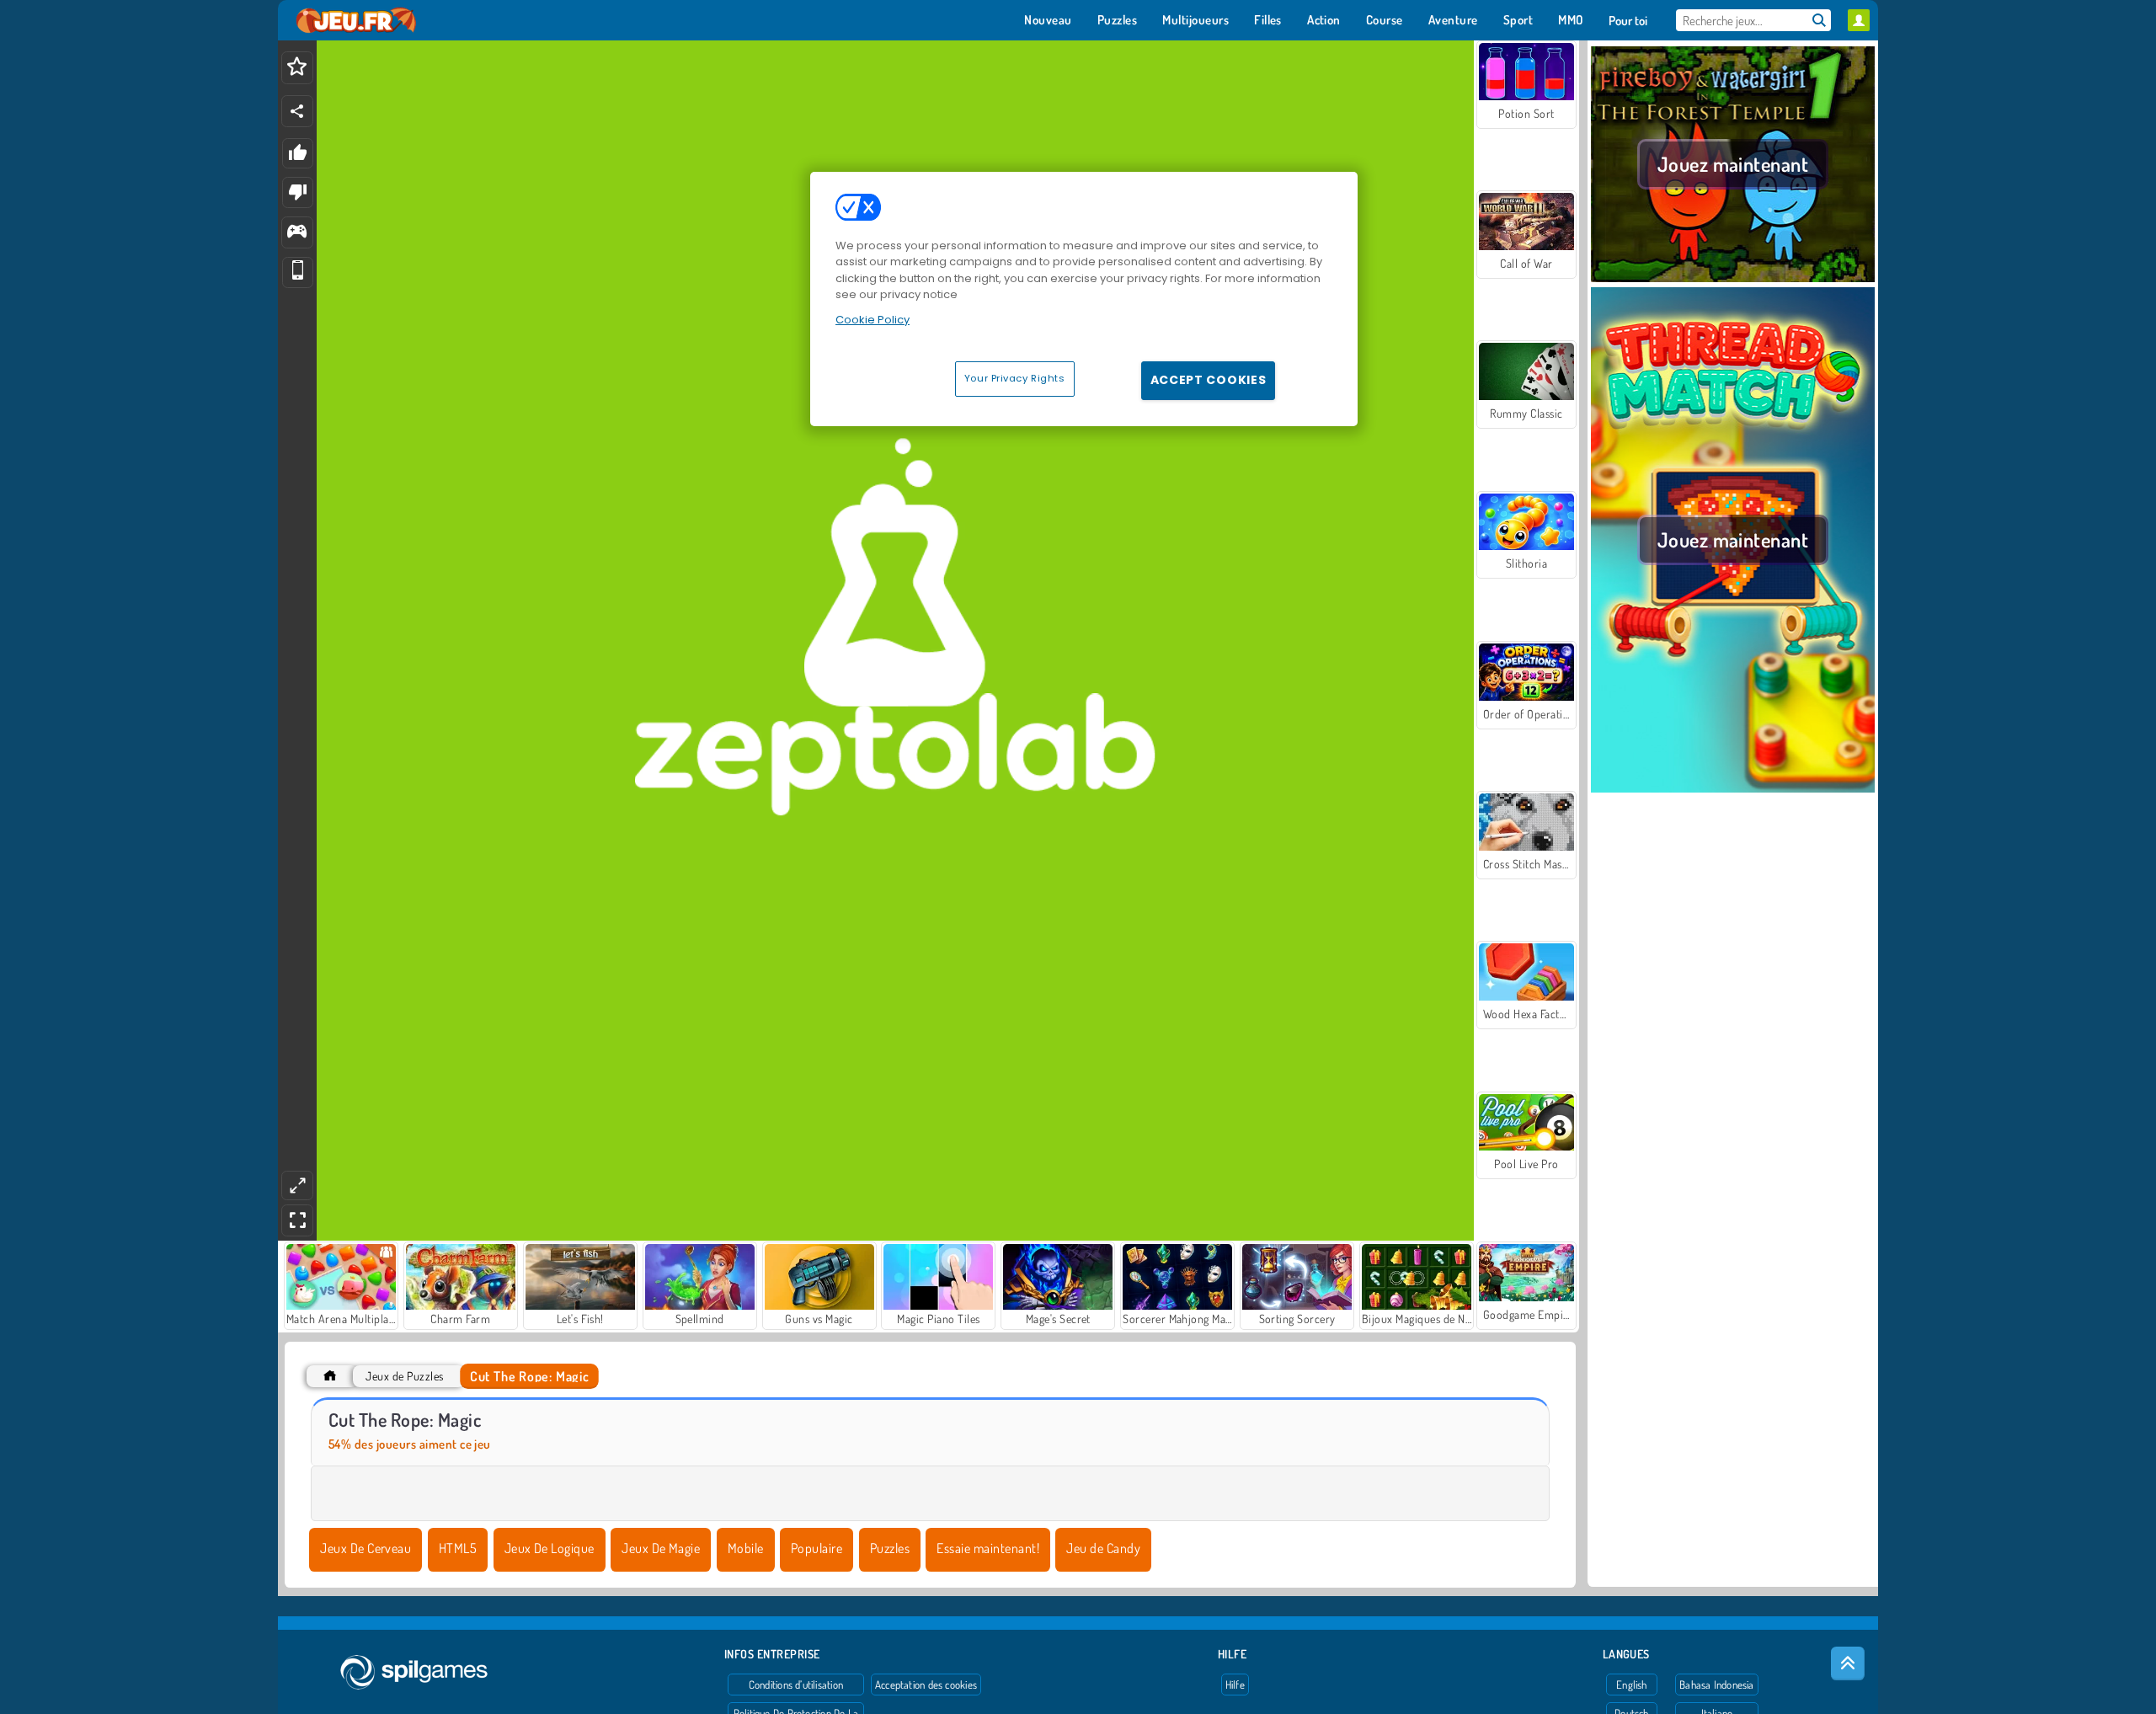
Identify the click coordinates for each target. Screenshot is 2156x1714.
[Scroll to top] (1848, 1663)
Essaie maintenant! (988, 1548)
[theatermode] (297, 1185)
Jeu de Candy (1103, 1548)
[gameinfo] (297, 233)
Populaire (817, 1548)
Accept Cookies (1209, 380)
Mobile (746, 1548)
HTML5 (458, 1548)
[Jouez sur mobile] (298, 272)
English (1632, 1685)
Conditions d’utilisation (796, 1685)
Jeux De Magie (661, 1548)
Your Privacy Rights (1015, 378)
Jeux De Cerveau (366, 1548)
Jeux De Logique (550, 1548)
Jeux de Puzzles (404, 1376)
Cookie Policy (873, 320)
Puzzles (890, 1548)
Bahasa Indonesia (1717, 1685)
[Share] (297, 111)
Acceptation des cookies (926, 1685)
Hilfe (1235, 1685)
